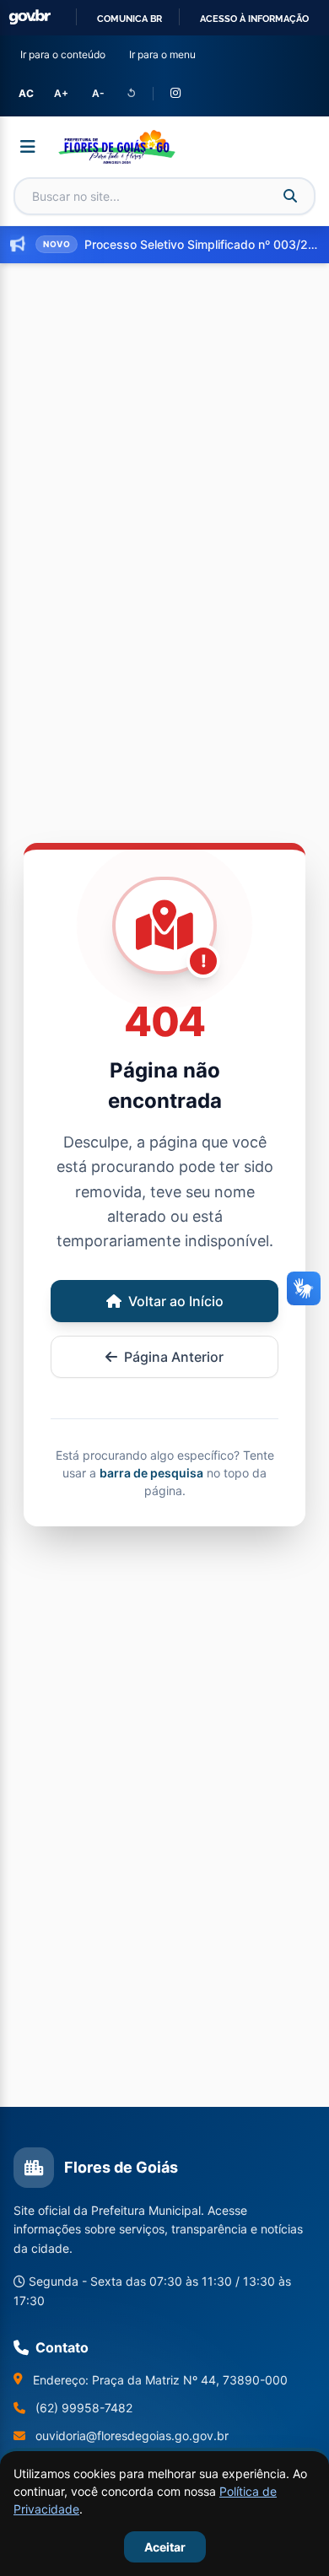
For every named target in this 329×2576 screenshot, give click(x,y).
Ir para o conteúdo (66, 54)
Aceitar (165, 2547)
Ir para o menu (166, 54)
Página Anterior (174, 1357)
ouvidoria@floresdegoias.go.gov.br (132, 2436)
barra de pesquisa (151, 1473)
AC (26, 93)
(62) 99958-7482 (84, 2408)
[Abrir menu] (28, 147)
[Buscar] (290, 196)
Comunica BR (129, 19)
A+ (61, 93)
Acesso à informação (254, 19)
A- (98, 93)
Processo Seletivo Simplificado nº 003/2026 (202, 244)
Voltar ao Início (176, 1301)
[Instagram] (175, 94)
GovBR (30, 17)
